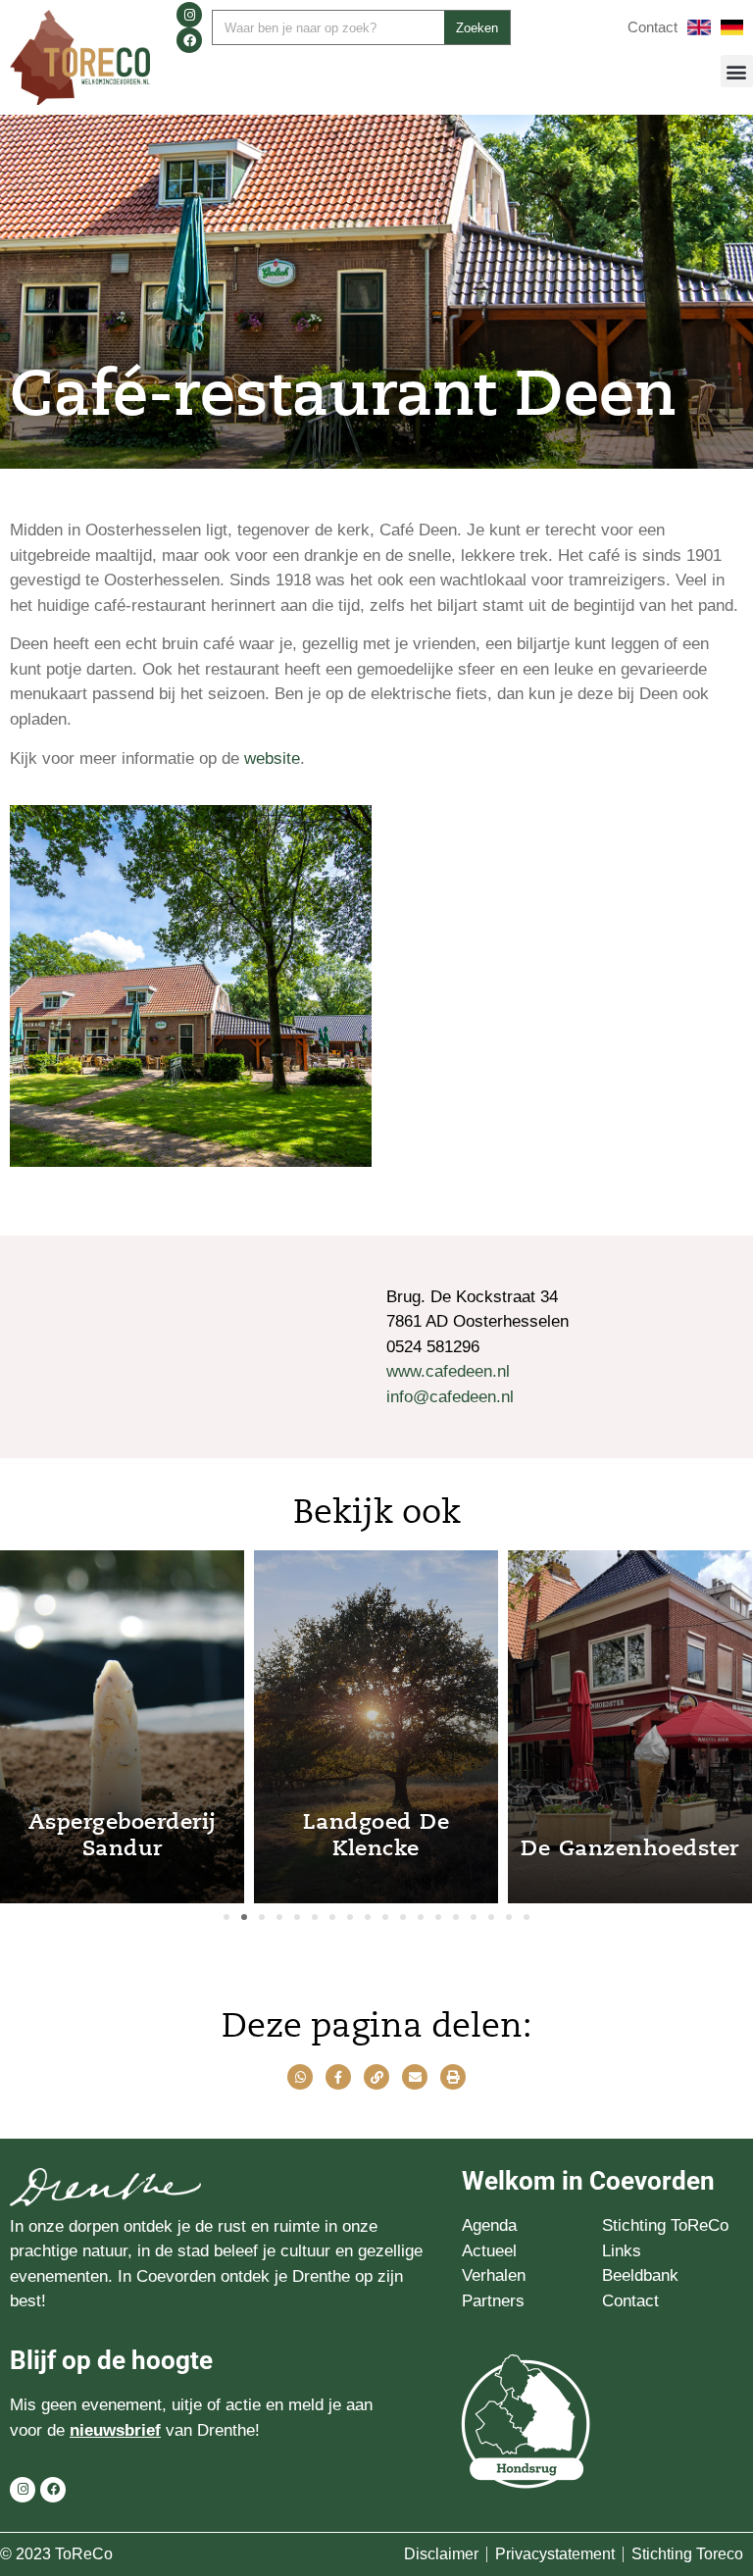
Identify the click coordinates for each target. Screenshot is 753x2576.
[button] (737, 71)
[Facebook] (189, 40)
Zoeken (477, 28)
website (272, 758)
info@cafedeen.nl (450, 1397)
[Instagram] (189, 15)
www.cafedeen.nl (448, 1371)
